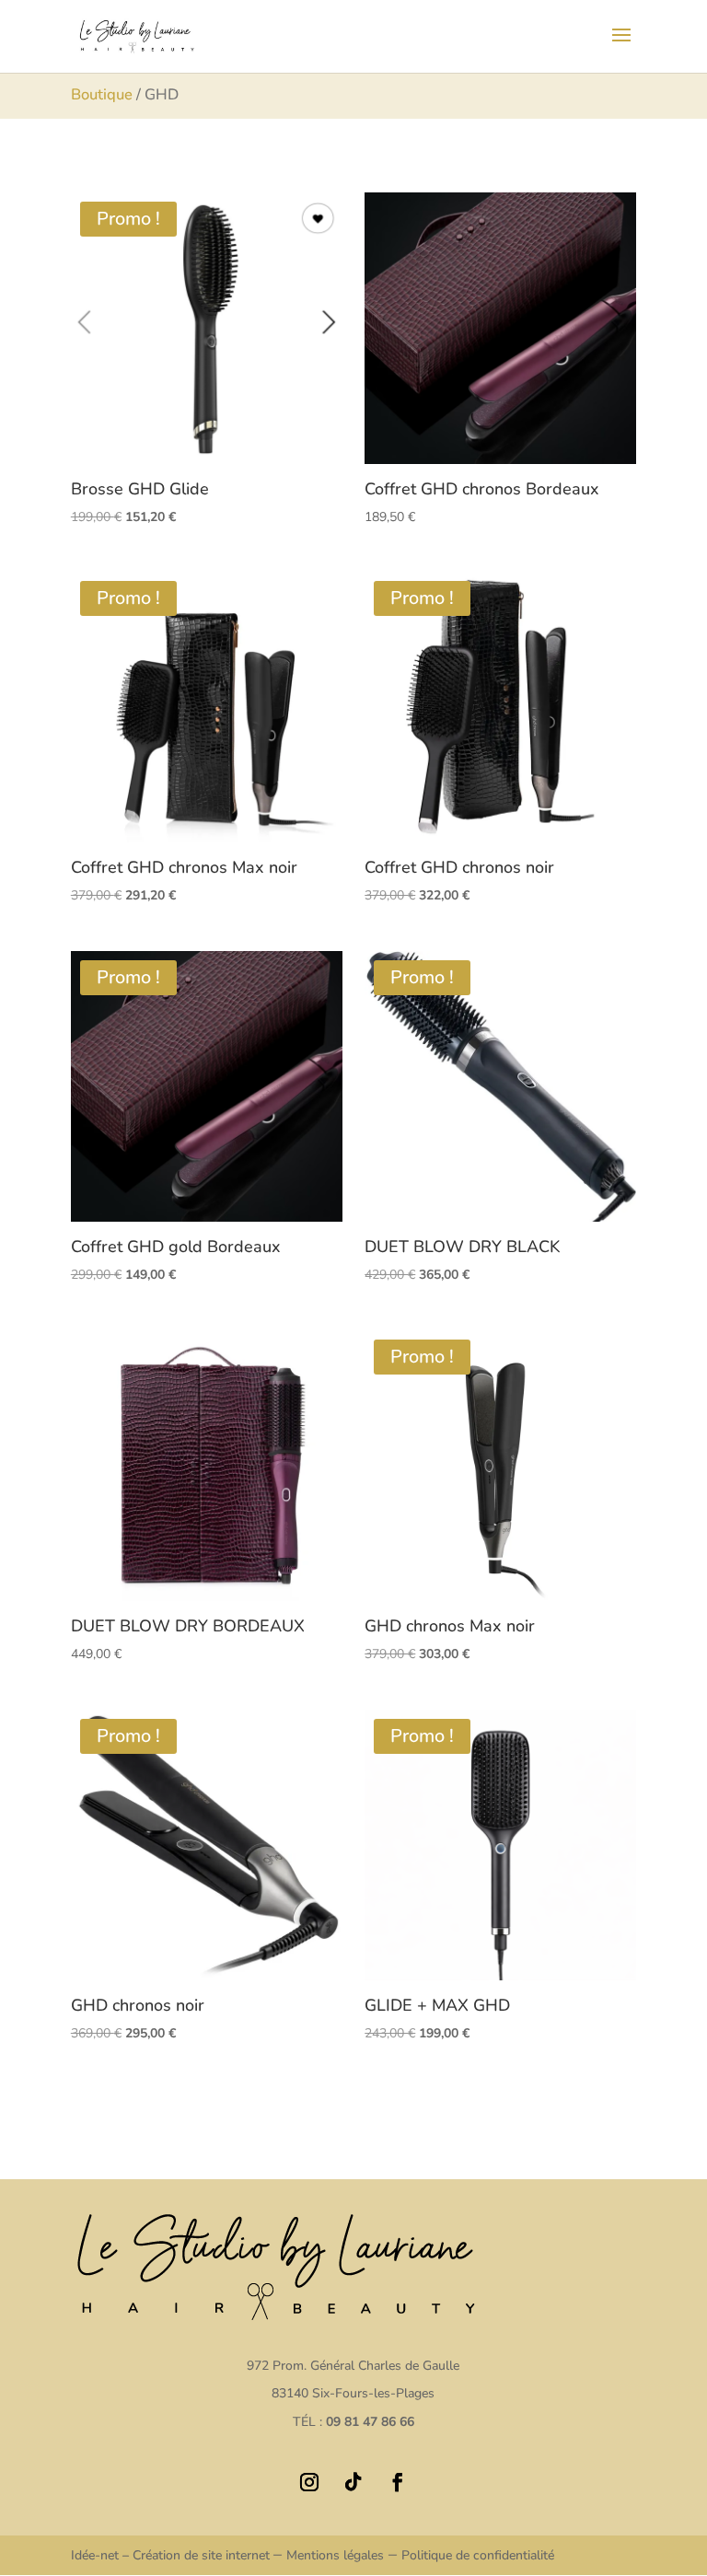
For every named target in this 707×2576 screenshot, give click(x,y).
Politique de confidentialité (478, 2555)
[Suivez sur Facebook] (398, 2482)
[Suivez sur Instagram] (309, 2482)
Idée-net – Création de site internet (172, 2555)
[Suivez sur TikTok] (353, 2482)
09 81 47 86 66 (370, 2422)
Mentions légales (335, 2555)
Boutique (102, 94)
